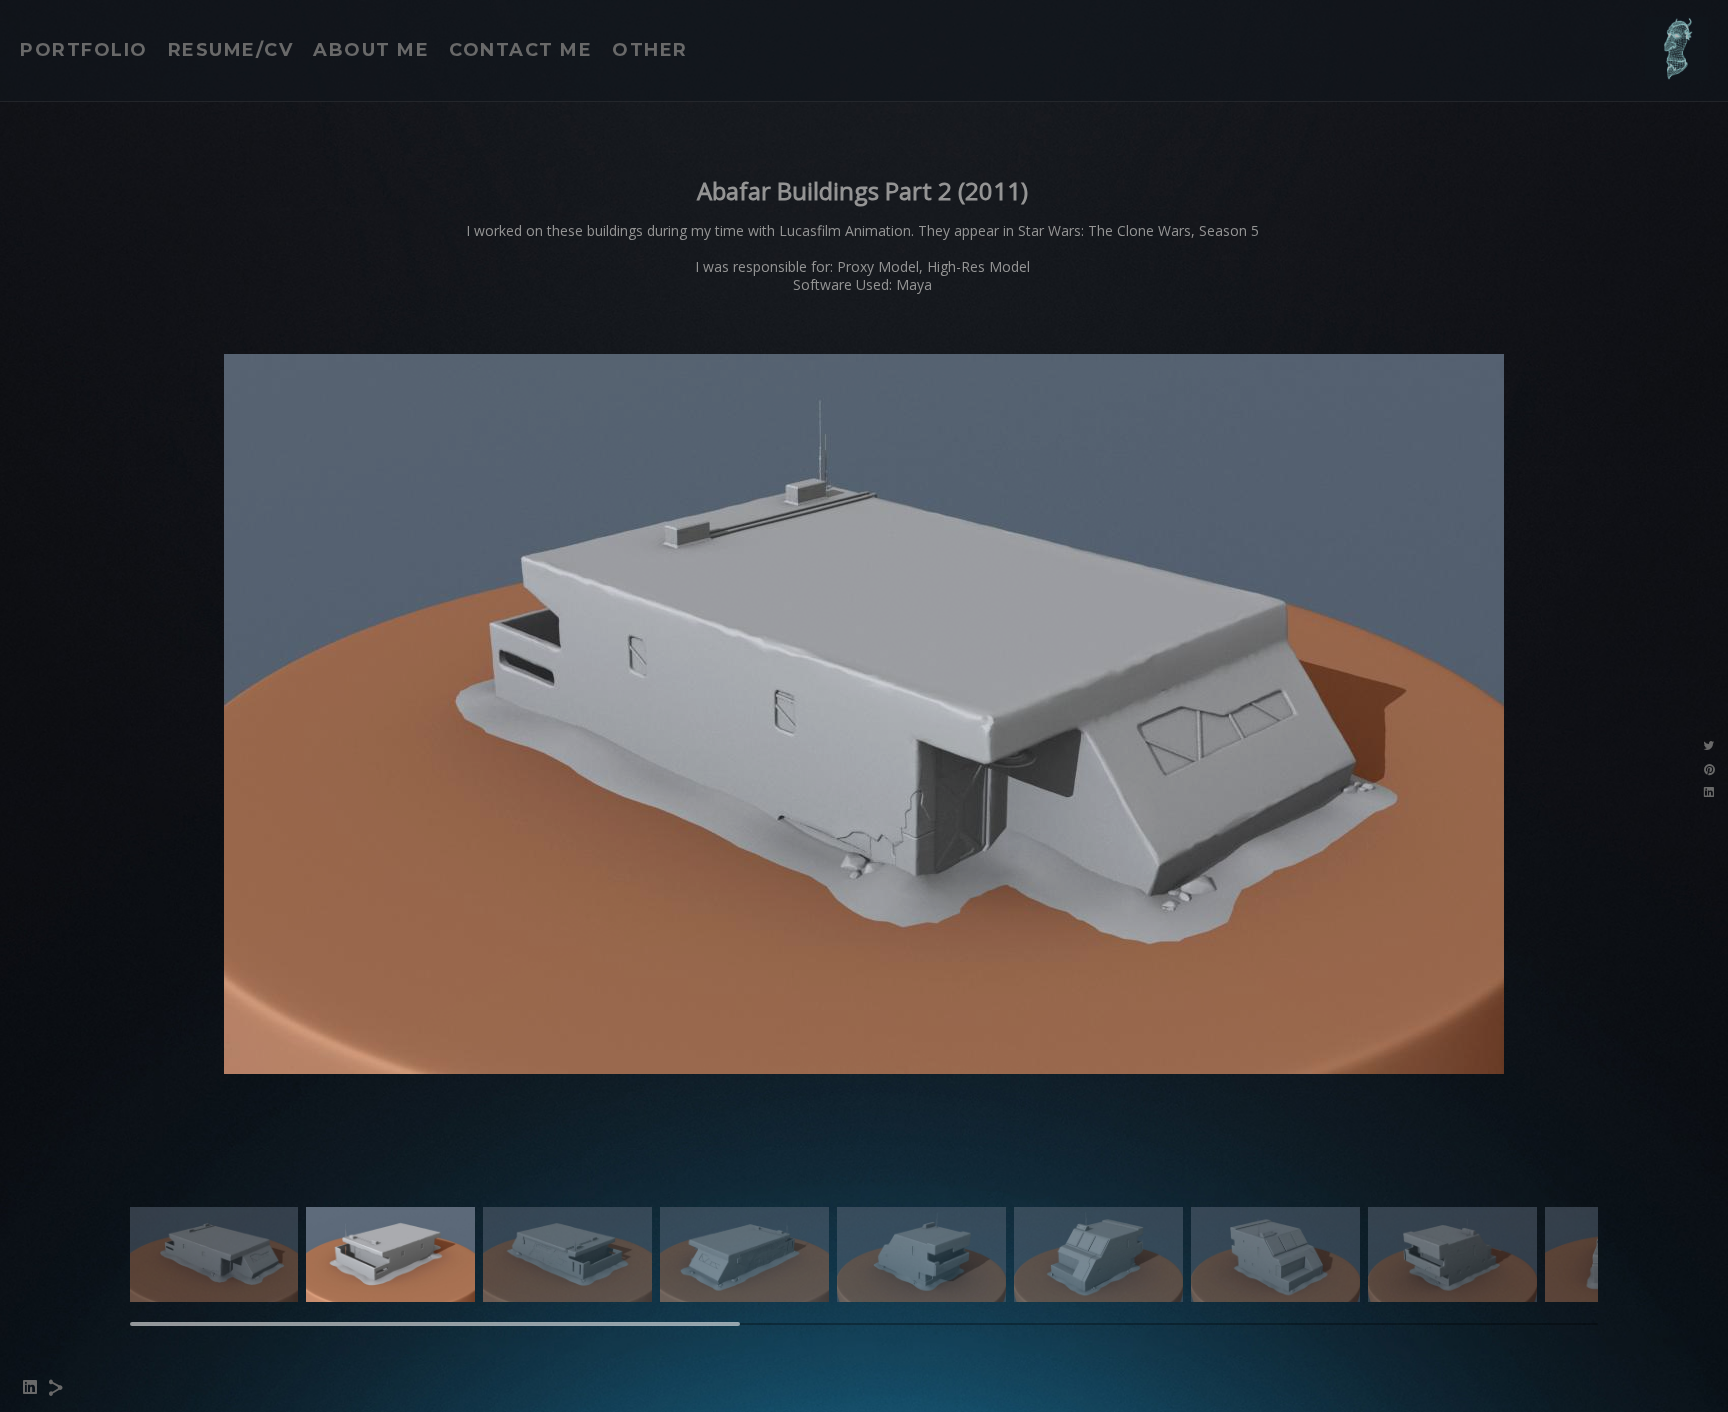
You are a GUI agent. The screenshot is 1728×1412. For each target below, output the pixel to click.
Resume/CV (231, 50)
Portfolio (84, 50)
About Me (371, 50)
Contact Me (520, 50)
